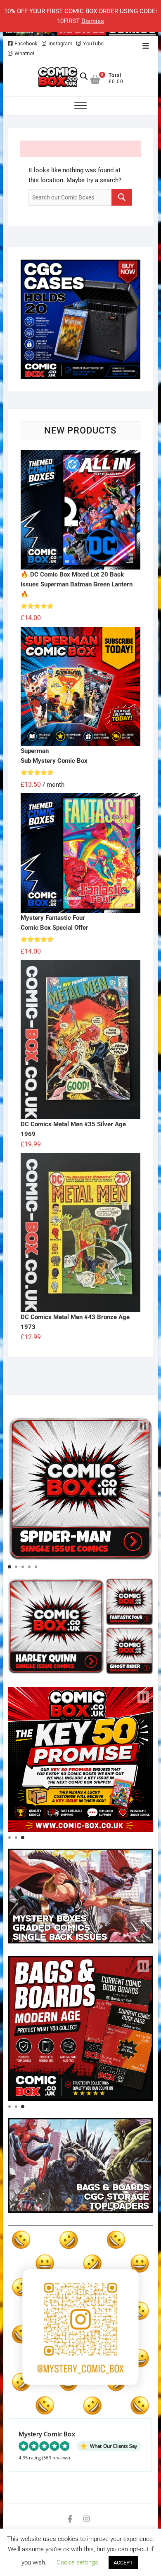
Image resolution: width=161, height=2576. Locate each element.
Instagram (60, 43)
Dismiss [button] (93, 21)
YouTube (93, 43)
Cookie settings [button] (77, 2562)
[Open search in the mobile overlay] (84, 76)
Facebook (26, 43)
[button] (143, 1426)
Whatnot (24, 53)
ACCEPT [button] (123, 2563)
